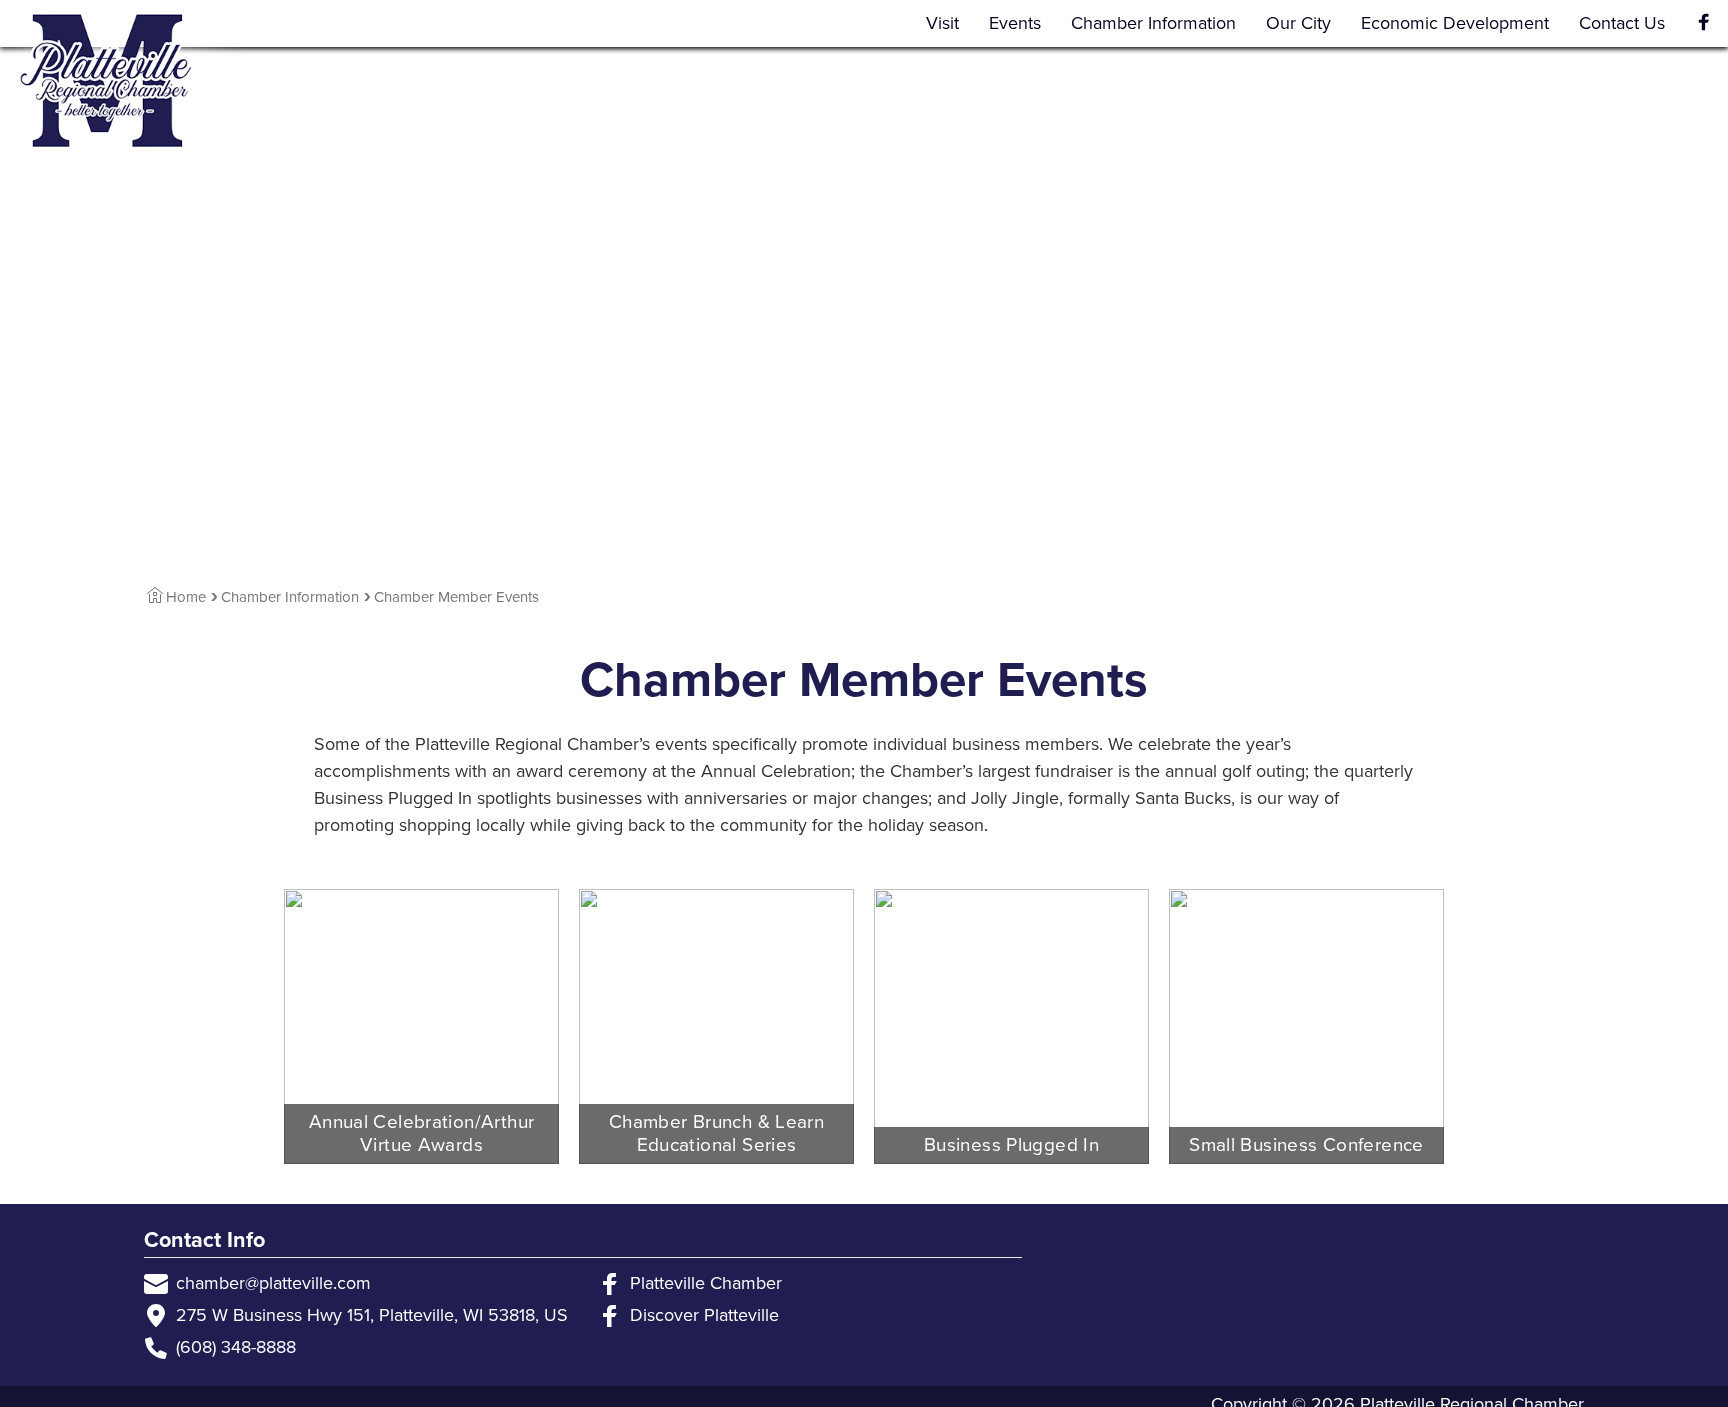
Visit (942, 23)
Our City (1298, 23)
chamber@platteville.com (273, 1283)
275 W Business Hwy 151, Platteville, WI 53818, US (372, 1315)
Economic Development (1455, 23)
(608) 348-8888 (236, 1347)
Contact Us (1622, 23)
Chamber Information (1153, 23)
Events (1015, 23)
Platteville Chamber (706, 1283)
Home (186, 597)
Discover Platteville (704, 1315)
